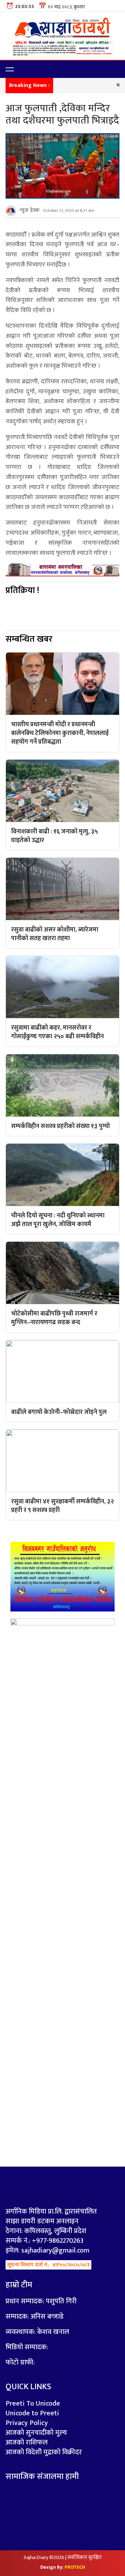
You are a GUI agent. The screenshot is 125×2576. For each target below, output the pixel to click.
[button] (10, 69)
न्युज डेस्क (30, 210)
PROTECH (75, 2567)
